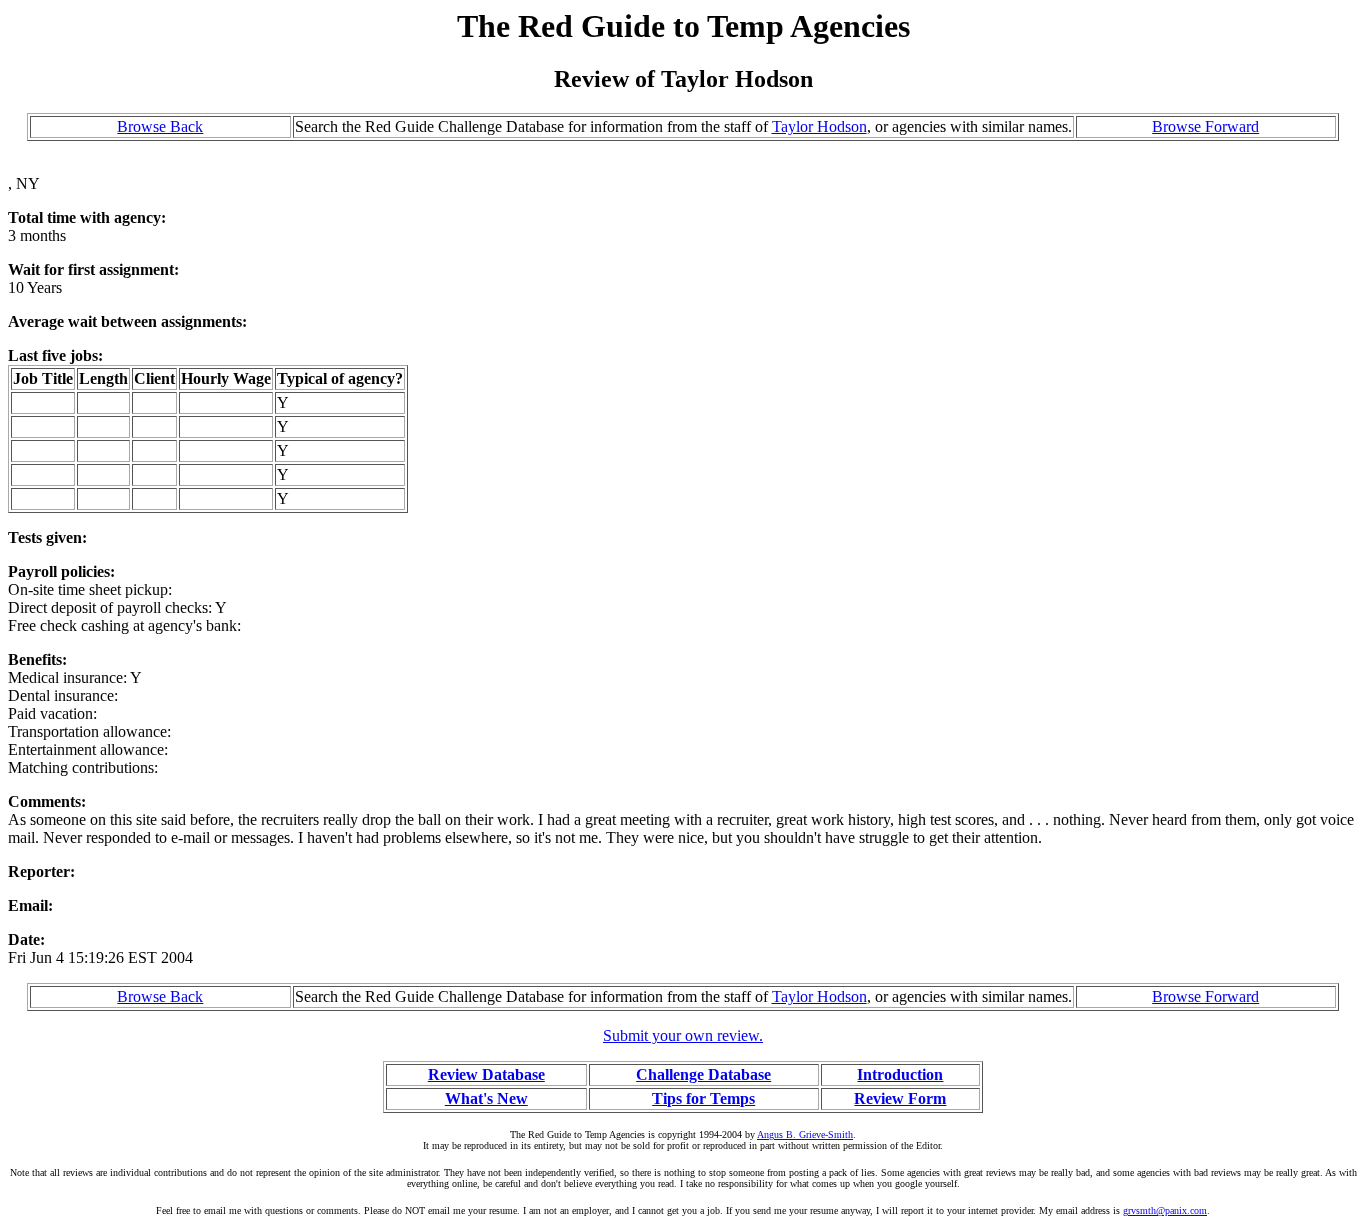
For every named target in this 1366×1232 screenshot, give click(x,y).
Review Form (900, 1098)
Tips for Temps (703, 1098)
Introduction (900, 1074)
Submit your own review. (683, 1035)
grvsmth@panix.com (1165, 1210)
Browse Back (160, 126)
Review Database (486, 1074)
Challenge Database (703, 1074)
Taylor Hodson (819, 126)
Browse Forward (1205, 126)
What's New (486, 1098)
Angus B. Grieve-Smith (805, 1134)
